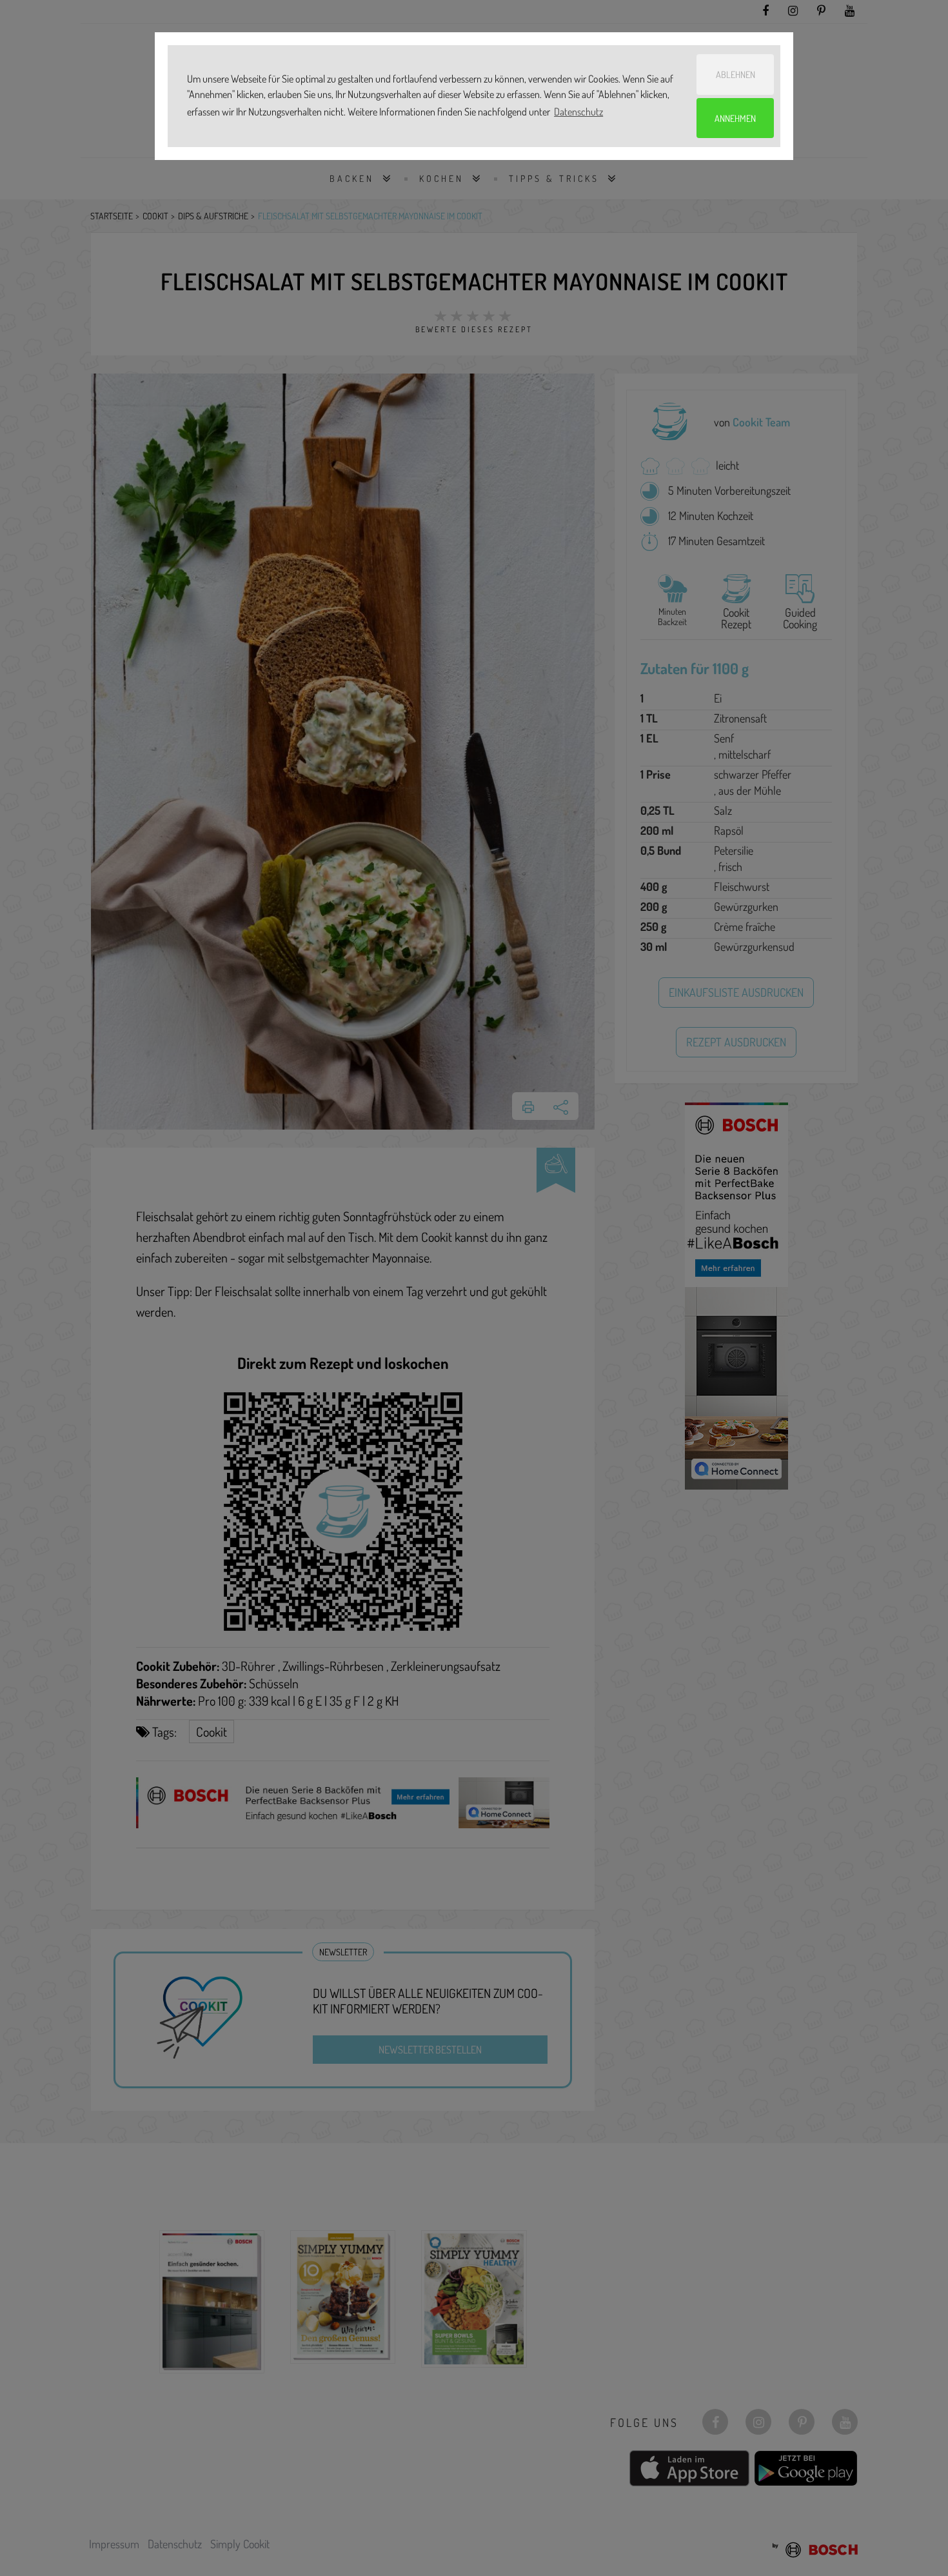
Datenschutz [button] (578, 112)
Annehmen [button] (735, 118)
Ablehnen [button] (736, 74)
